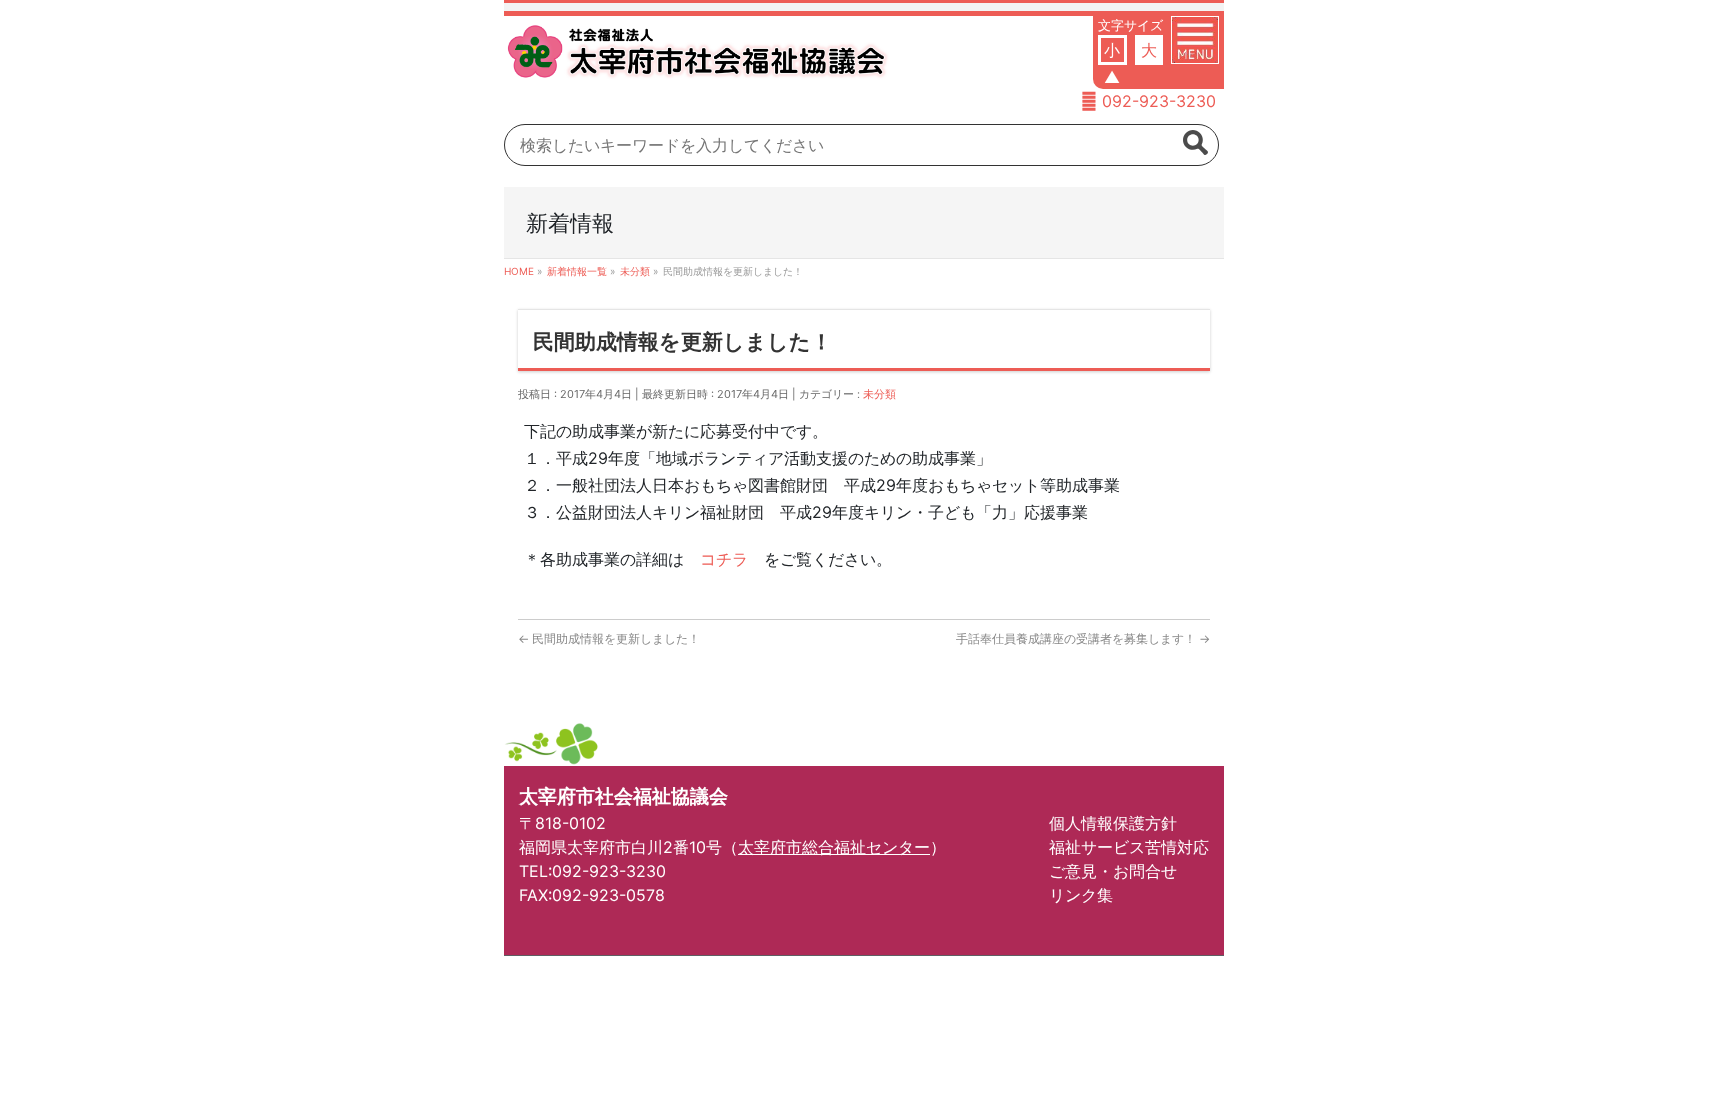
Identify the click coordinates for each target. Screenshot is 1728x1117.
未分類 (879, 394)
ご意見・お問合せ (1113, 871)
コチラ (724, 559)
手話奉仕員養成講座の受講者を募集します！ (1083, 638)
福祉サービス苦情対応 (1129, 847)
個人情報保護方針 (1113, 823)
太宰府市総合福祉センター (834, 847)
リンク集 (1081, 895)
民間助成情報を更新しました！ (609, 638)
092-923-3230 (1159, 101)
